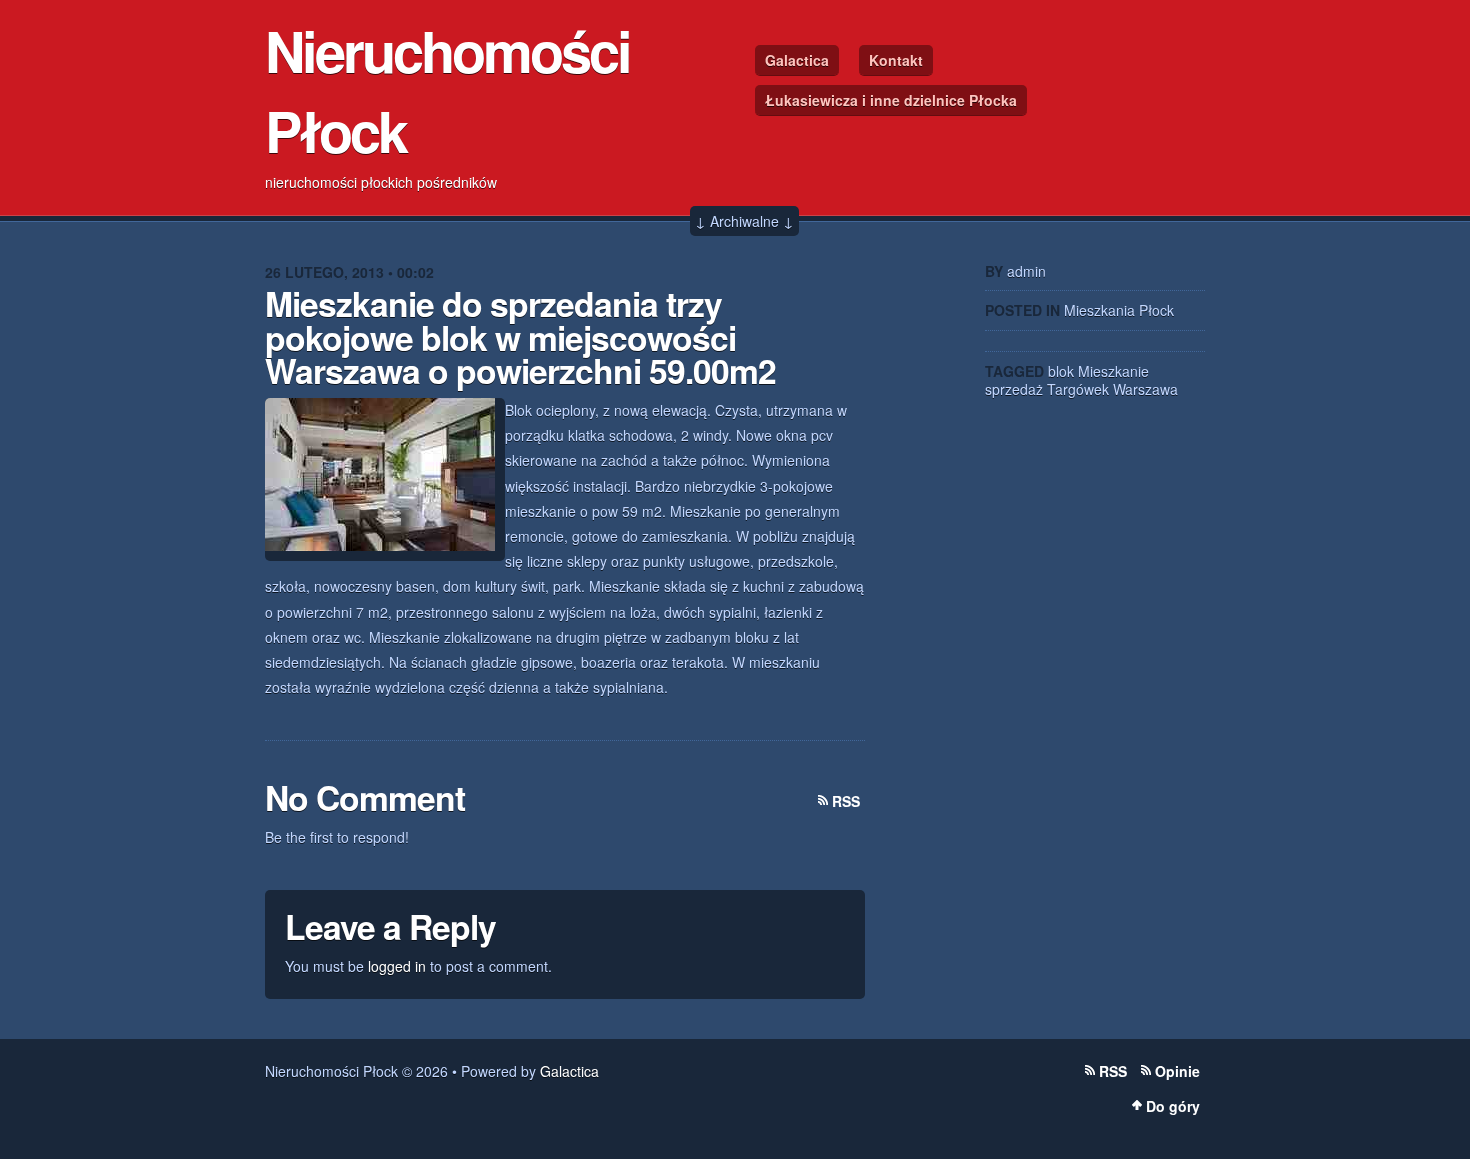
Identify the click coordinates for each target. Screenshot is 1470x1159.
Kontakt (896, 60)
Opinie (1177, 1071)
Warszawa (1145, 389)
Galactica (797, 60)
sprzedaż (1014, 389)
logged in (397, 966)
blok (1061, 371)
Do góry (1173, 1106)
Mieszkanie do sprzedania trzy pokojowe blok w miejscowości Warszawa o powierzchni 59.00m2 (520, 336)
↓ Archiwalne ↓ (744, 221)
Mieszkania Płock (1119, 310)
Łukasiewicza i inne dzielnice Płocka (891, 100)
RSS (846, 801)
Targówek (1078, 389)
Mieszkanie (1113, 371)
